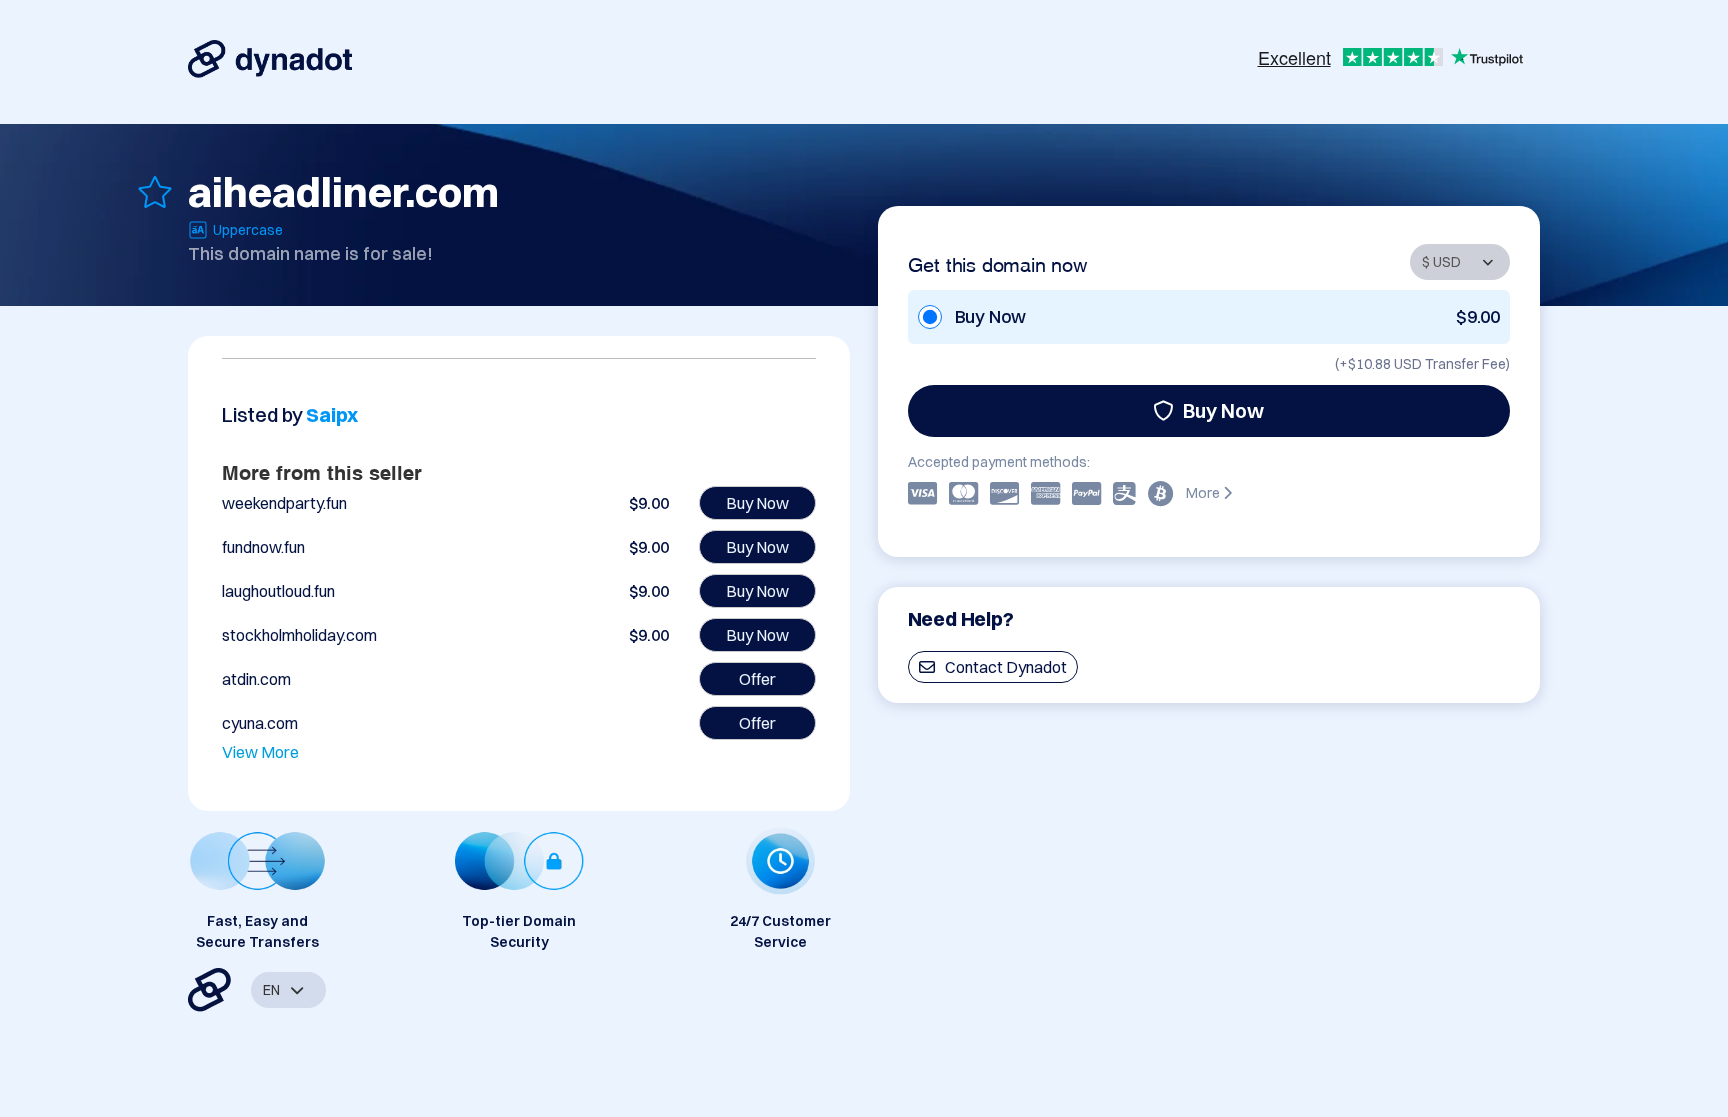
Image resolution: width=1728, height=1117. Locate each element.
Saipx (332, 414)
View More (260, 752)
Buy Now (1223, 410)
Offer (757, 679)
